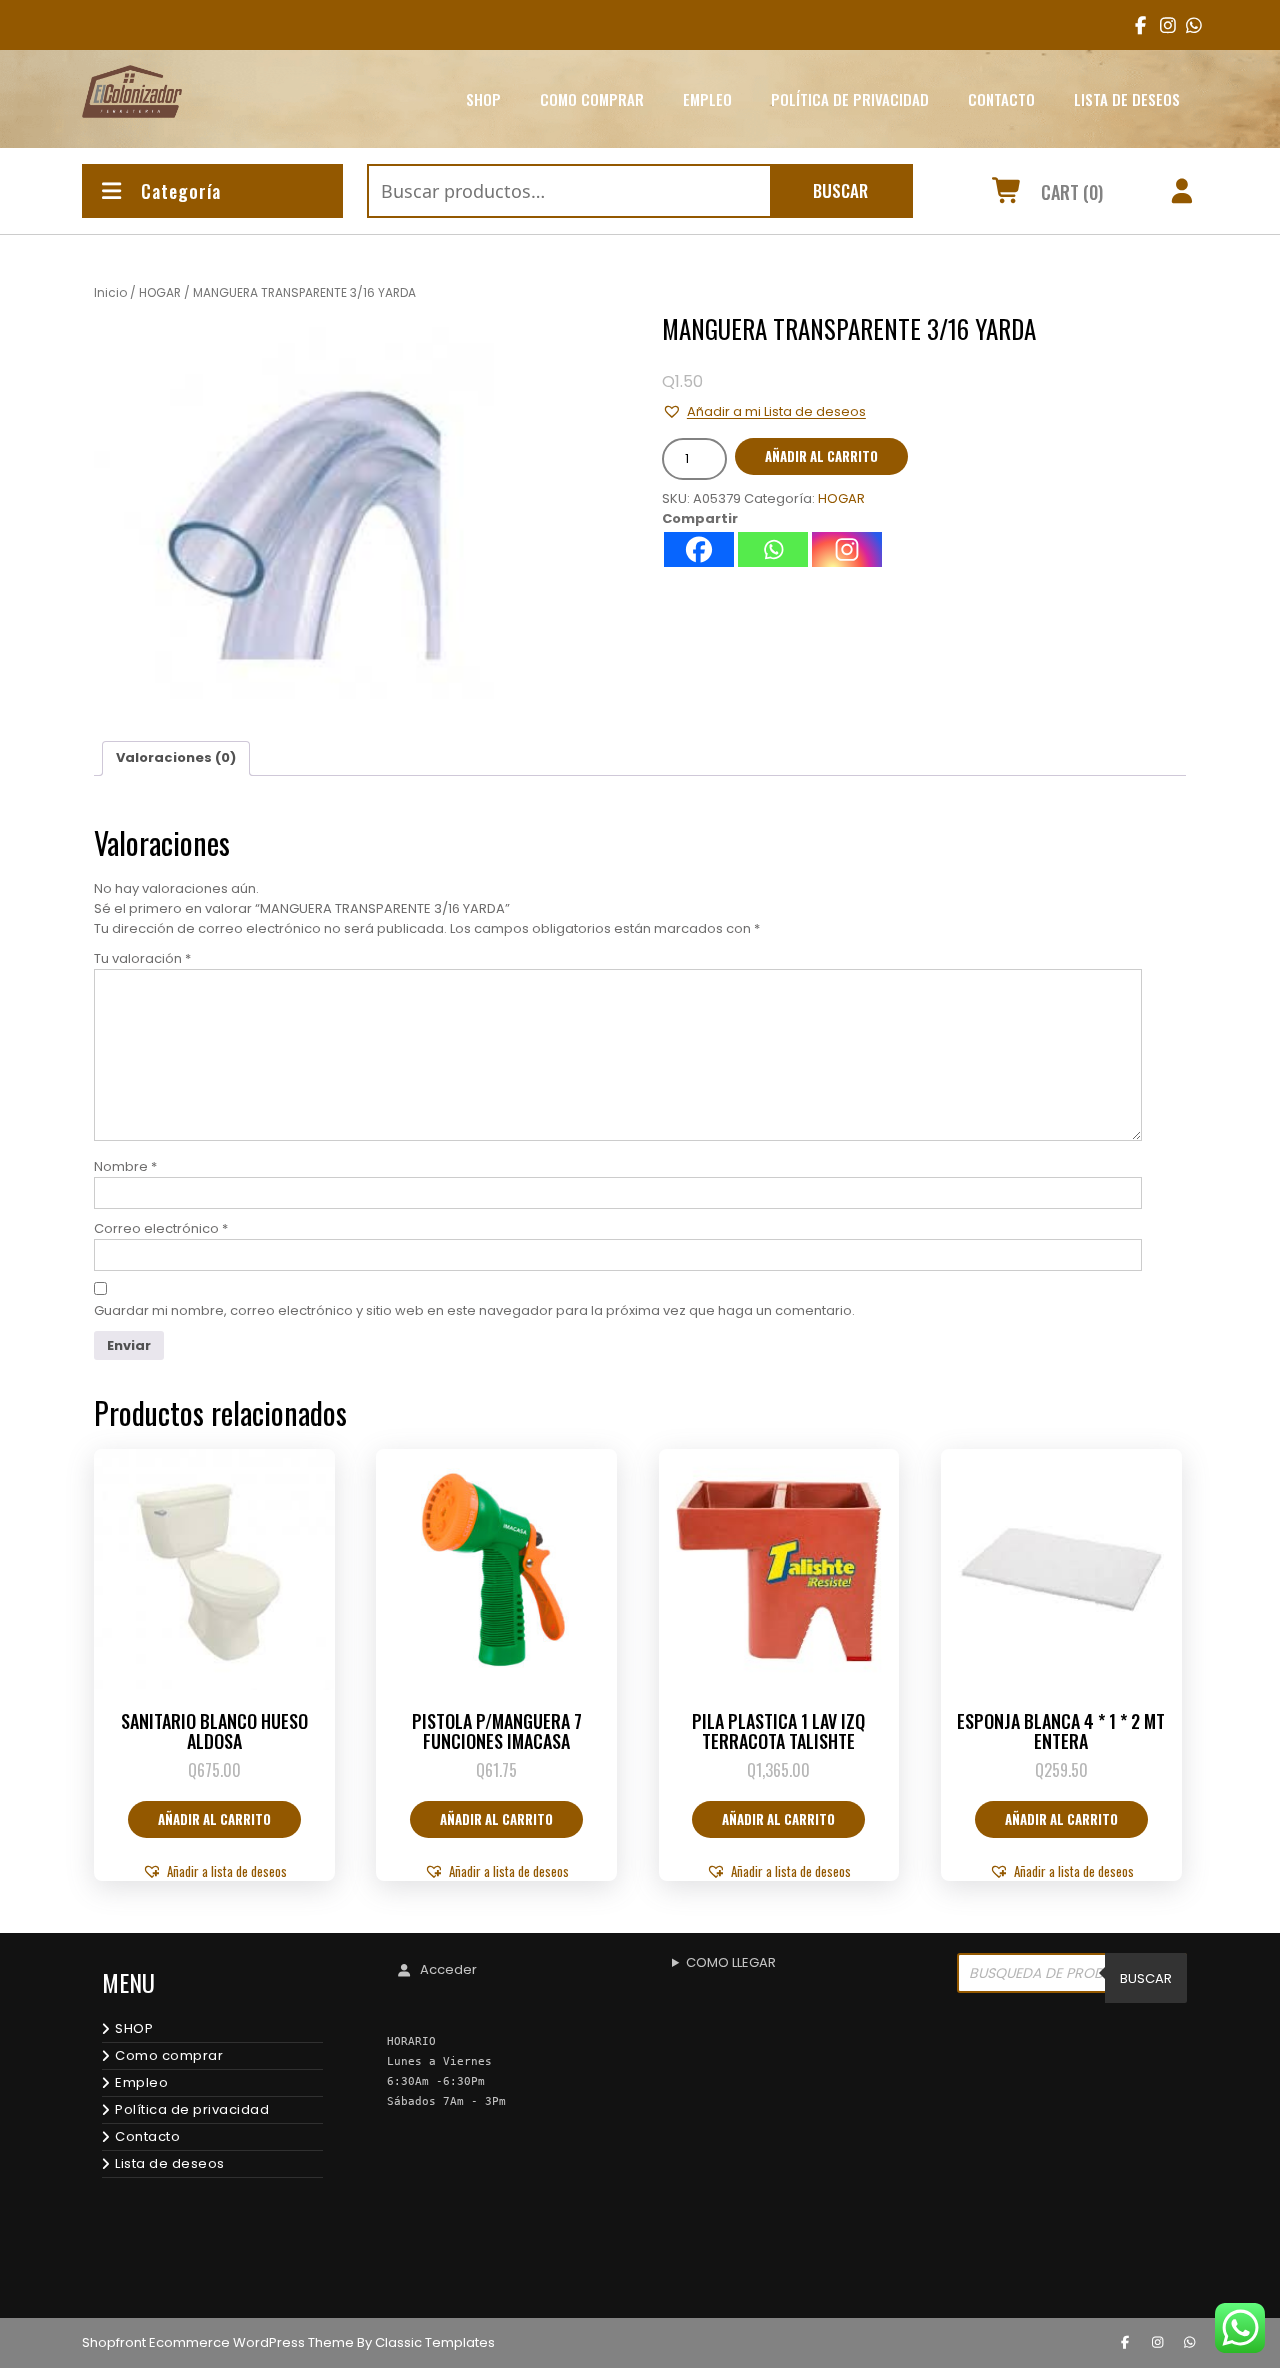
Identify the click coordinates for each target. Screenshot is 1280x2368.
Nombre (125, 1166)
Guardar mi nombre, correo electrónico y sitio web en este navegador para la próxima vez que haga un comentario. (474, 1310)
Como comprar (592, 99)
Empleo (707, 99)
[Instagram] (847, 549)
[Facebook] (699, 549)
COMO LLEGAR (731, 1962)
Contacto (1001, 99)
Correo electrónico (161, 1228)
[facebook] (1136, 25)
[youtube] (1187, 25)
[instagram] (1161, 25)
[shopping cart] (1007, 194)
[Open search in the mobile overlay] (1072, 1978)
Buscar (840, 190)
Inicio (110, 292)
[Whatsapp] (773, 549)
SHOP (483, 99)
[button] (764, 411)
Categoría (181, 191)
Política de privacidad (850, 99)
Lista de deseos (1127, 99)
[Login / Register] (1182, 194)
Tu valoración (142, 958)
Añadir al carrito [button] (214, 1819)
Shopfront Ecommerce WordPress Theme (218, 2342)
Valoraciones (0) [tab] (176, 757)
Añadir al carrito (821, 456)
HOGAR (160, 292)
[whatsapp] (1190, 2343)
